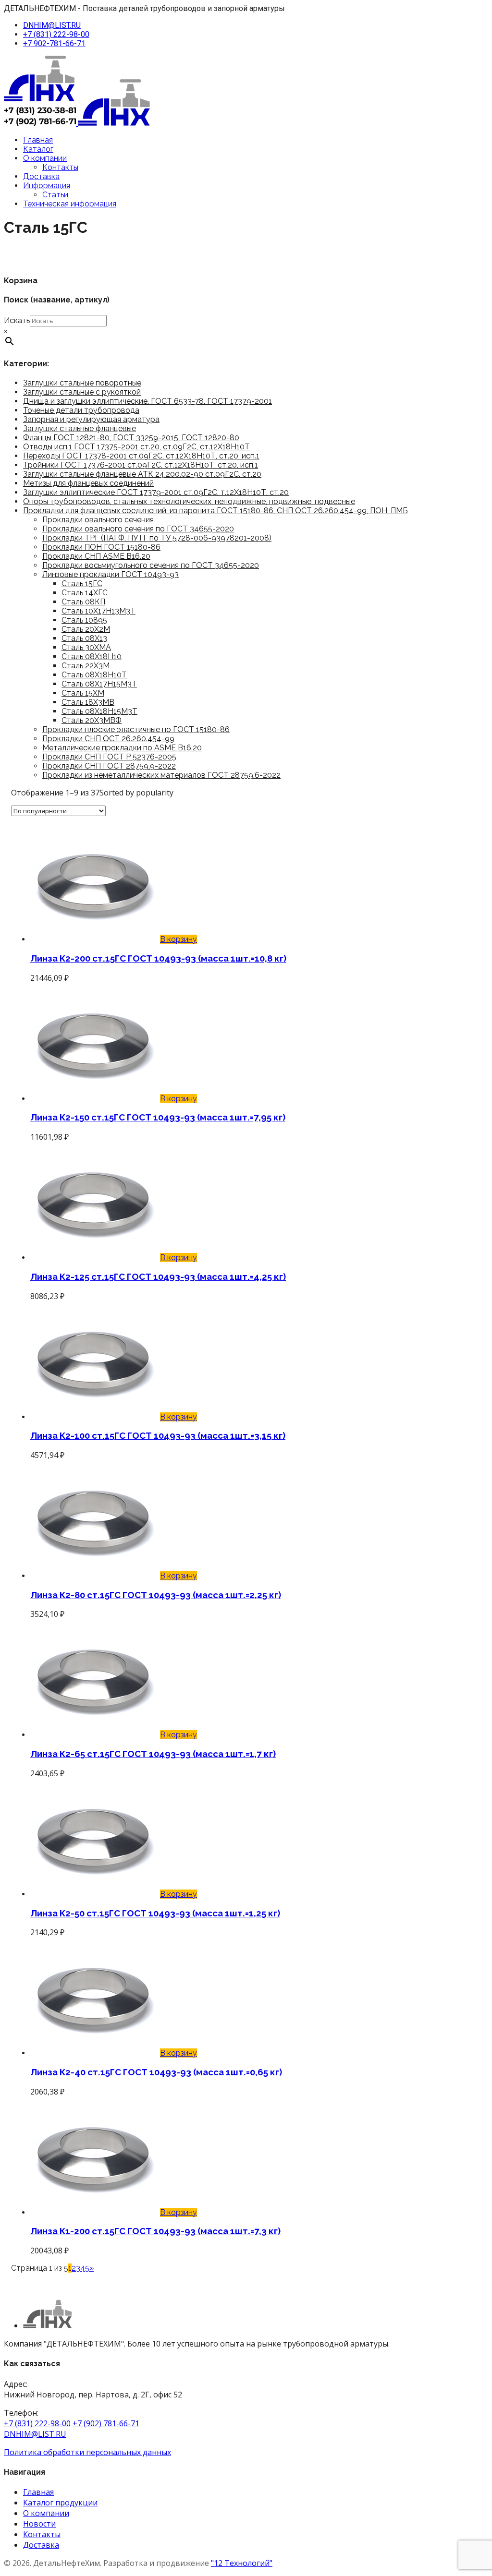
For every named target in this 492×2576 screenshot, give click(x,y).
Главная (38, 140)
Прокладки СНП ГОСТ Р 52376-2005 (109, 757)
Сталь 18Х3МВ (88, 702)
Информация (47, 186)
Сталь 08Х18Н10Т (94, 675)
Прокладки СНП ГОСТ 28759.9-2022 (109, 766)
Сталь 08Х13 (84, 638)
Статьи (55, 195)
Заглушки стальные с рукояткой (82, 392)
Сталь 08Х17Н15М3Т (99, 684)
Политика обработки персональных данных (87, 2452)
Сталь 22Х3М (86, 666)
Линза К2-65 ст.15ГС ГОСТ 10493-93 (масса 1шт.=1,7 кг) (153, 1754)
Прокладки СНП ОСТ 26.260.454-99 (108, 739)
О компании (45, 158)
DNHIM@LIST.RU (52, 25)
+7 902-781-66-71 (54, 43)
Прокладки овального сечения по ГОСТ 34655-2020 (138, 529)
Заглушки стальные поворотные (82, 383)
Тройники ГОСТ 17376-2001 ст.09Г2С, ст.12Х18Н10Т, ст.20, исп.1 (141, 465)
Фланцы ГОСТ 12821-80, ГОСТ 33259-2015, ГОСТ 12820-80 (131, 438)
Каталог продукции (60, 2503)
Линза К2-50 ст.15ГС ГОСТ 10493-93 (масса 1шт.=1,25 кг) (155, 1913)
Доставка (41, 176)
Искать (17, 320)
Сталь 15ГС (82, 584)
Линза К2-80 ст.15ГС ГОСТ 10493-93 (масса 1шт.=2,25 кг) (156, 1595)
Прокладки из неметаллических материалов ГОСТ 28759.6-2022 (161, 775)
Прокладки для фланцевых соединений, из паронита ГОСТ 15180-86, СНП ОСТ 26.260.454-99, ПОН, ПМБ (215, 511)
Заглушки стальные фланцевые (80, 428)
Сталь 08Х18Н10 (92, 656)
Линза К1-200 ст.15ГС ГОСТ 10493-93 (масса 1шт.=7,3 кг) (155, 2231)
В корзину (178, 939)
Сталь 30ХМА (86, 647)
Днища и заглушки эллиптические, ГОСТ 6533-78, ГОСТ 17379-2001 (148, 401)
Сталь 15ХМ (83, 693)
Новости (39, 2524)
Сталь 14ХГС (85, 593)
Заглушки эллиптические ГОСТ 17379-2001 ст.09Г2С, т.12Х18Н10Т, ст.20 (156, 492)
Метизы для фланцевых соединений (88, 483)
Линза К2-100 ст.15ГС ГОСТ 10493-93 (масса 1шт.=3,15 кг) (158, 1435)
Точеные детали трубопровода (81, 410)
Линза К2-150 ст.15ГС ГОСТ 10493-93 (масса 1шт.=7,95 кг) (158, 1117)
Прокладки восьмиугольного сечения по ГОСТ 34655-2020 (151, 565)
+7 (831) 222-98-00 (56, 34)
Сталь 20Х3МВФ (92, 720)
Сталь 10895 (84, 620)
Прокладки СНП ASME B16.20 (96, 556)
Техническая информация (70, 204)
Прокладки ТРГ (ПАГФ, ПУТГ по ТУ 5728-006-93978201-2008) (157, 538)
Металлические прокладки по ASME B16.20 (122, 748)
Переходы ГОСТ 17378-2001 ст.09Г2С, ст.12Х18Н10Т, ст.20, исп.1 (141, 456)
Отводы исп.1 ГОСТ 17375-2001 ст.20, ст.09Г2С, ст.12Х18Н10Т (136, 447)
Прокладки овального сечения (98, 520)
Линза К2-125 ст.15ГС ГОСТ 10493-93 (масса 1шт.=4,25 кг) (158, 1276)
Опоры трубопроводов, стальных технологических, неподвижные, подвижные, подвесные (189, 501)
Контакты (60, 167)
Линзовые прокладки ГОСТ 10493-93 (111, 574)
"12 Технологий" (242, 2563)
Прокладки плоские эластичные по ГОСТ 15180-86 (136, 729)
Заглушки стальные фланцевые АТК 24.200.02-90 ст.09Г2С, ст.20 (142, 474)
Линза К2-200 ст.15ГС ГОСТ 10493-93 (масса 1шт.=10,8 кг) (158, 958)
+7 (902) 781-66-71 (106, 2423)
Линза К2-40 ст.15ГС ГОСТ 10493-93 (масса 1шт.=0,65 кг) (156, 2072)
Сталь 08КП (83, 602)
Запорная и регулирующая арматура (91, 419)
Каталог (38, 149)
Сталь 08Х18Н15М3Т (99, 711)
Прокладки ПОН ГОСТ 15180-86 (101, 547)
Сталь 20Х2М (86, 629)
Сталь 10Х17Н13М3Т (98, 611)
